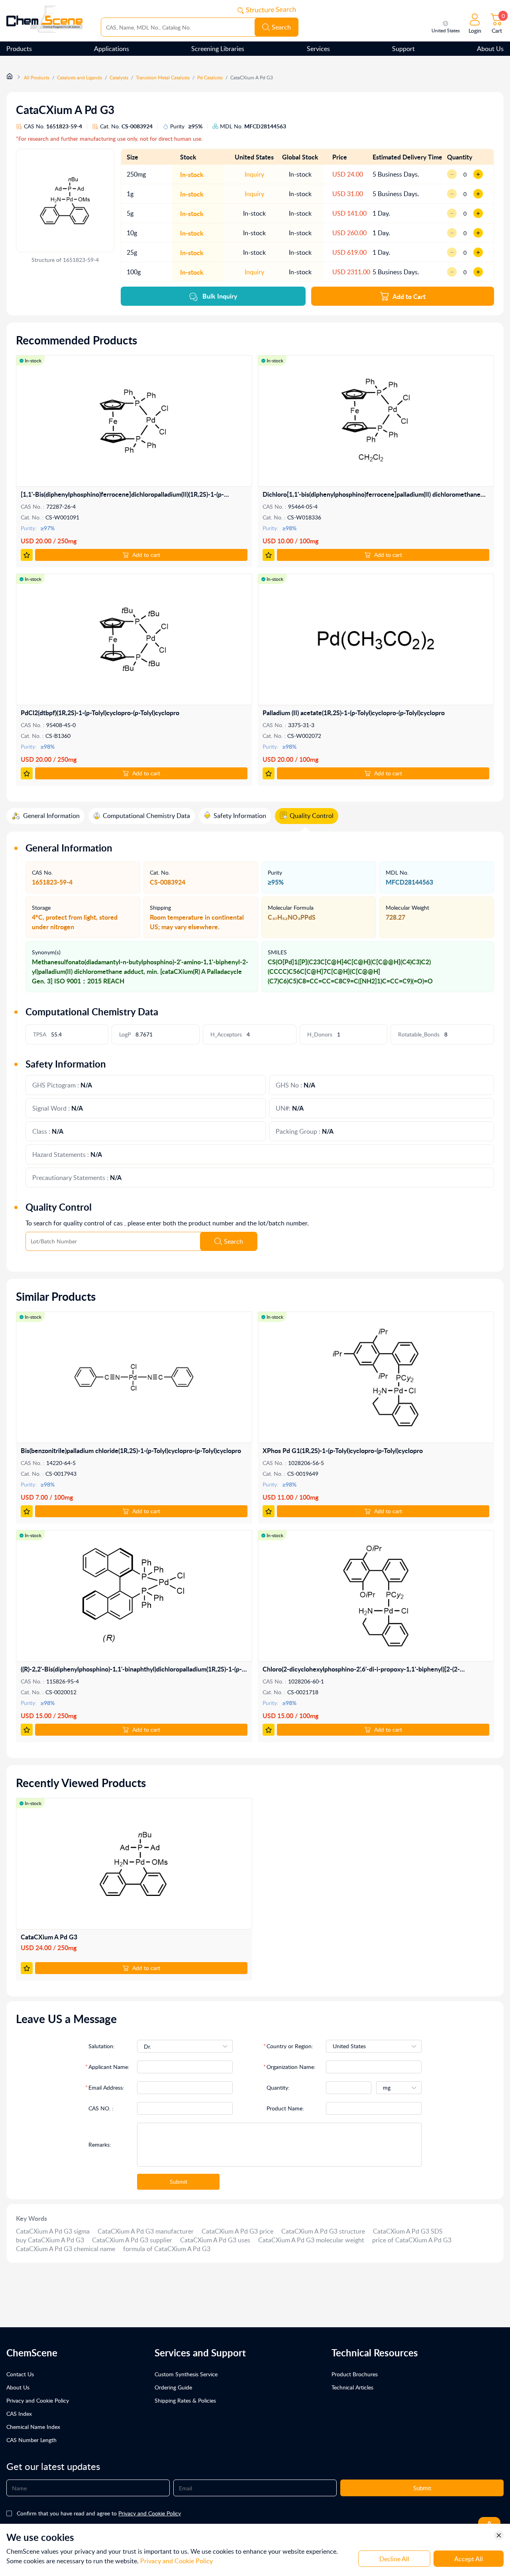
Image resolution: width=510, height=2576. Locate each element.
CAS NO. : (101, 2108)
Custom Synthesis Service (186, 2374)
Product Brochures (355, 2374)
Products (19, 49)
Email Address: (106, 2087)
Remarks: (100, 2144)
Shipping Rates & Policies (185, 2400)
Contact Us (20, 2374)
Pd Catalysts (210, 78)
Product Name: (285, 2108)
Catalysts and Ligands (79, 78)
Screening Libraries (218, 49)
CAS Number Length (31, 2440)
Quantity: (278, 2087)
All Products (37, 78)
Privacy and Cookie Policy (38, 2400)
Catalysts (119, 78)
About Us (490, 49)
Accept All (469, 2559)
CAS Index (19, 2414)
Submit (178, 2182)
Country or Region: (290, 2046)
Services (318, 49)
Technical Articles (352, 2387)
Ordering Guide (173, 2387)
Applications (112, 49)
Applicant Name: (109, 2067)
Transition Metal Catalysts (163, 78)
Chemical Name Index (33, 2427)
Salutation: (102, 2046)
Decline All (394, 2559)
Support (403, 49)
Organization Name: (291, 2067)
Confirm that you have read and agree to (99, 2513)
